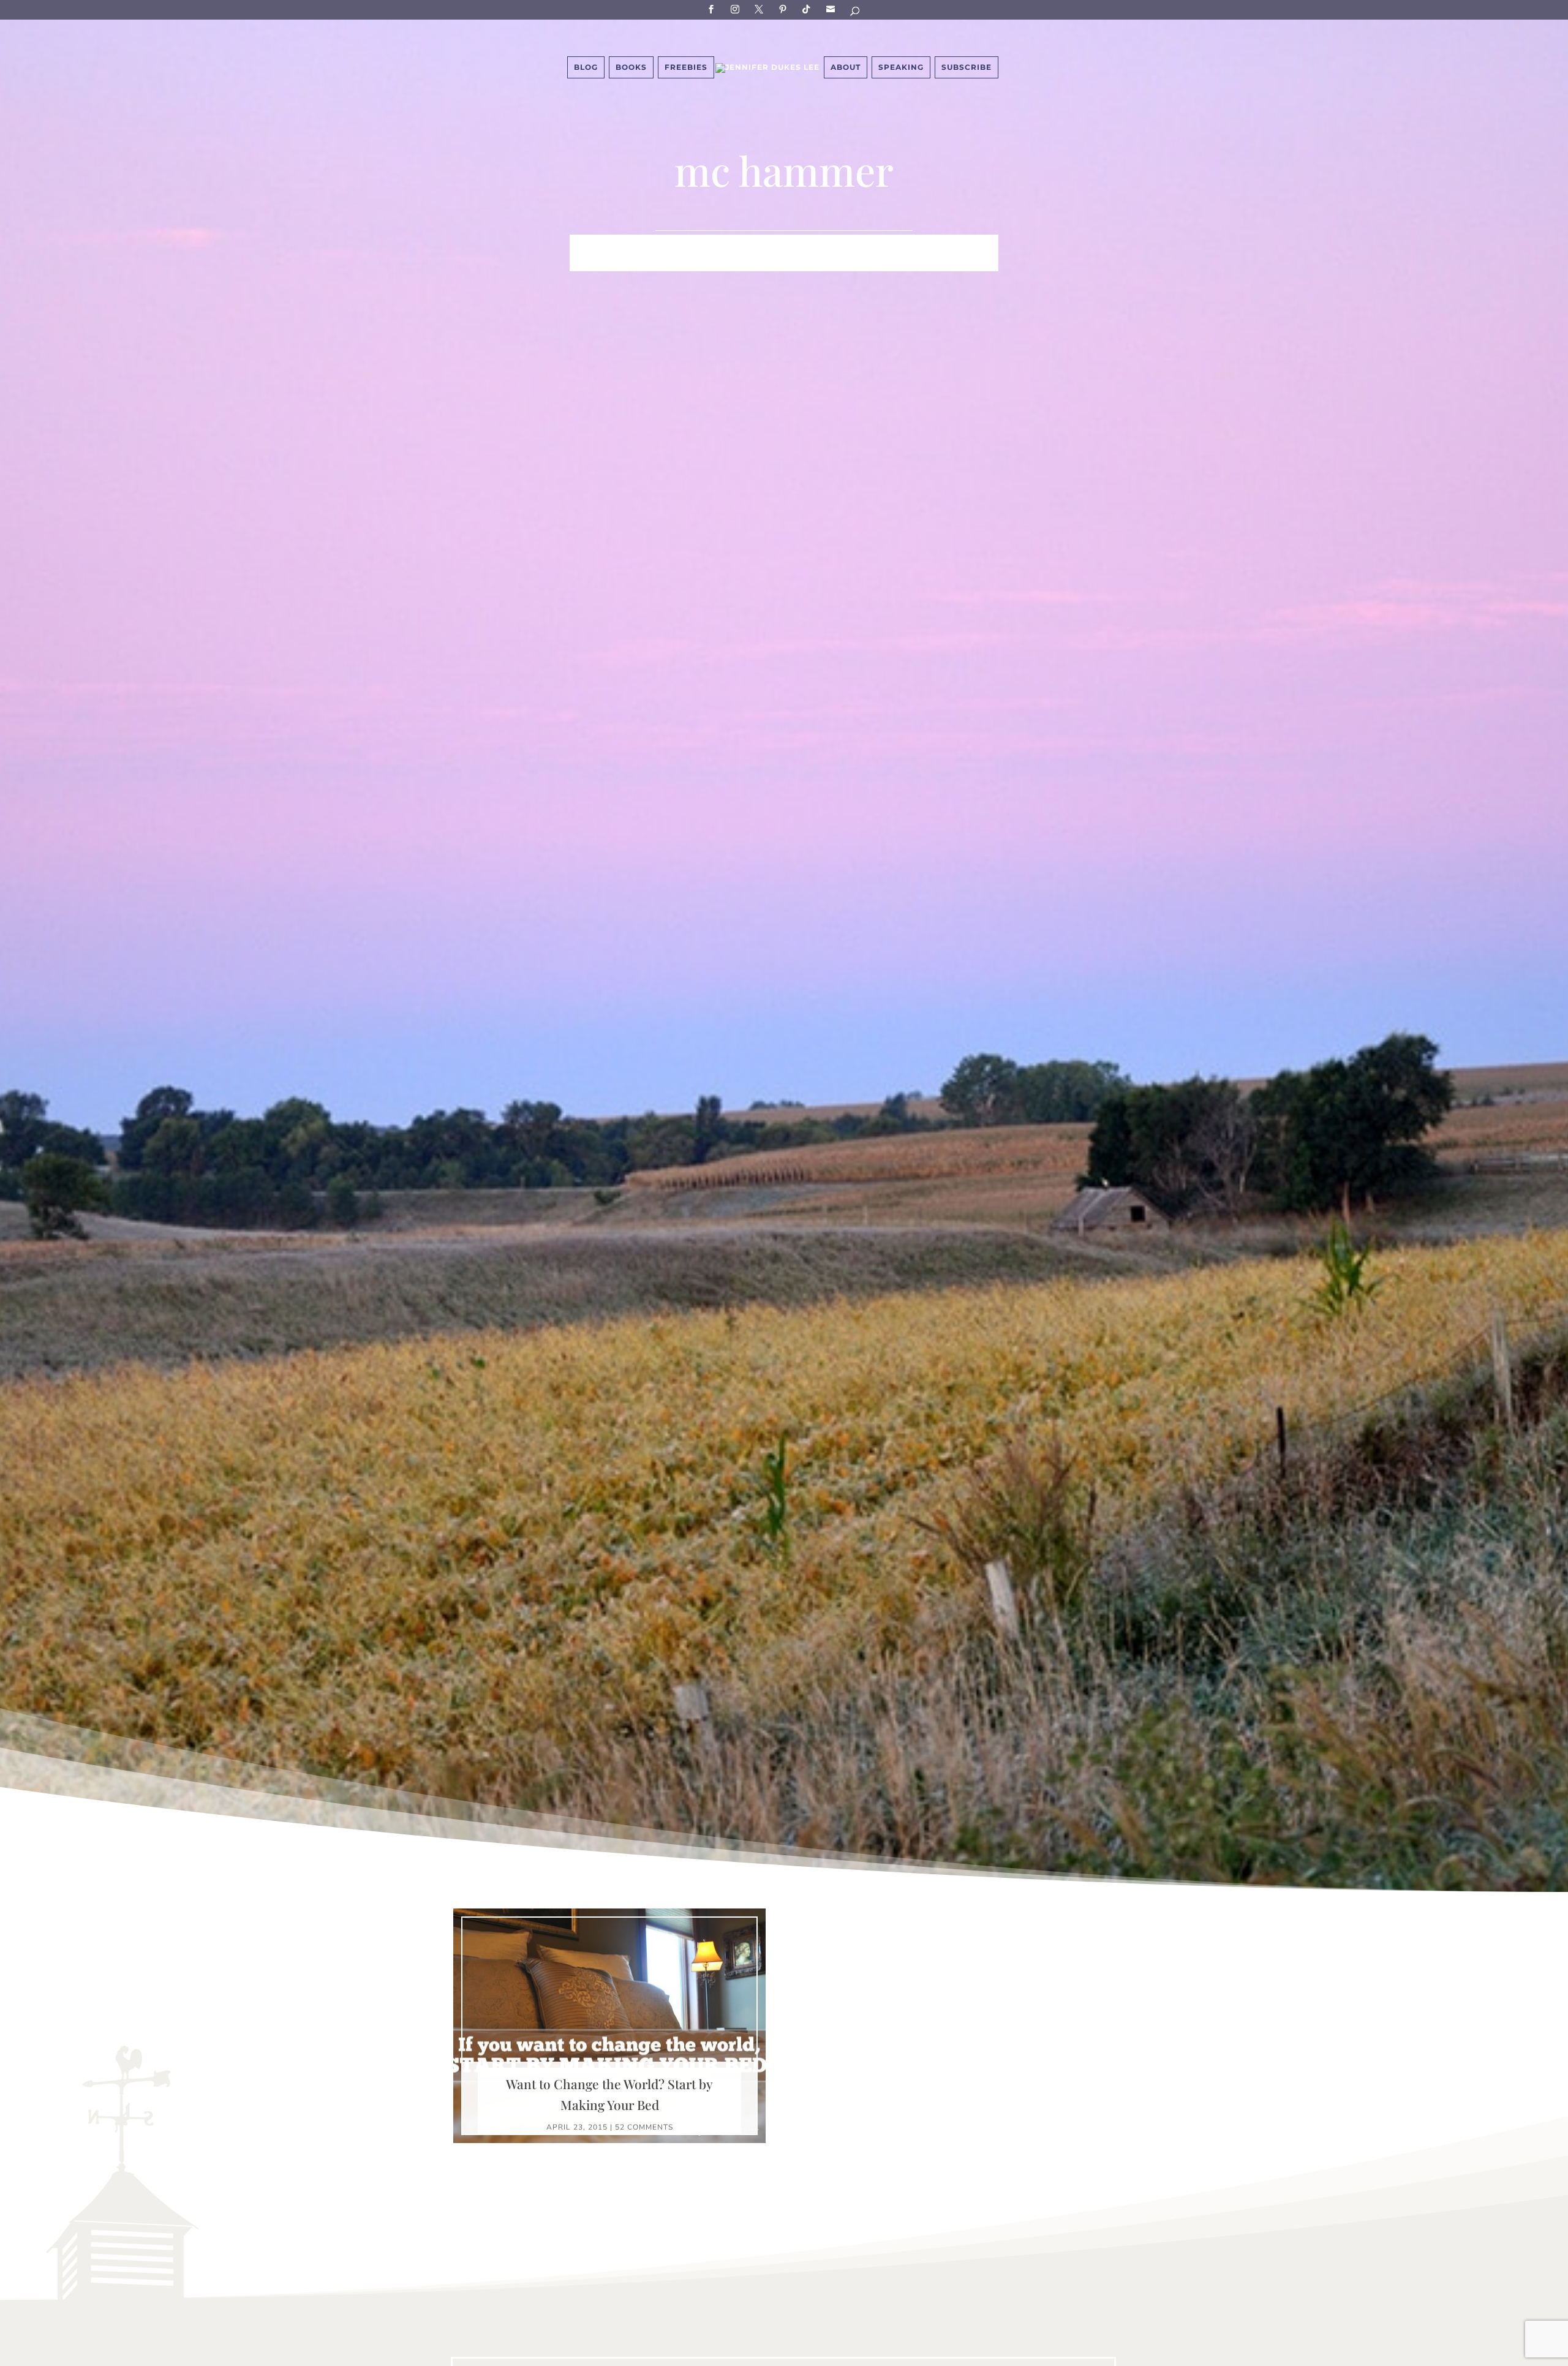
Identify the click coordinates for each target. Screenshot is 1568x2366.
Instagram (737, 9)
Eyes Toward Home (849, 244)
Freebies (686, 67)
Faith (586, 244)
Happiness (759, 244)
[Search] (856, 13)
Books (631, 67)
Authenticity (767, 263)
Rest (707, 263)
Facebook (713, 9)
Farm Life (637, 244)
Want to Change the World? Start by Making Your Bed (609, 2094)
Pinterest (785, 9)
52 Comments (644, 2127)
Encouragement (955, 244)
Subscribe (832, 9)
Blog (586, 67)
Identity (697, 244)
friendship (844, 263)
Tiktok (809, 9)
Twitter (761, 9)
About (846, 67)
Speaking (901, 67)
